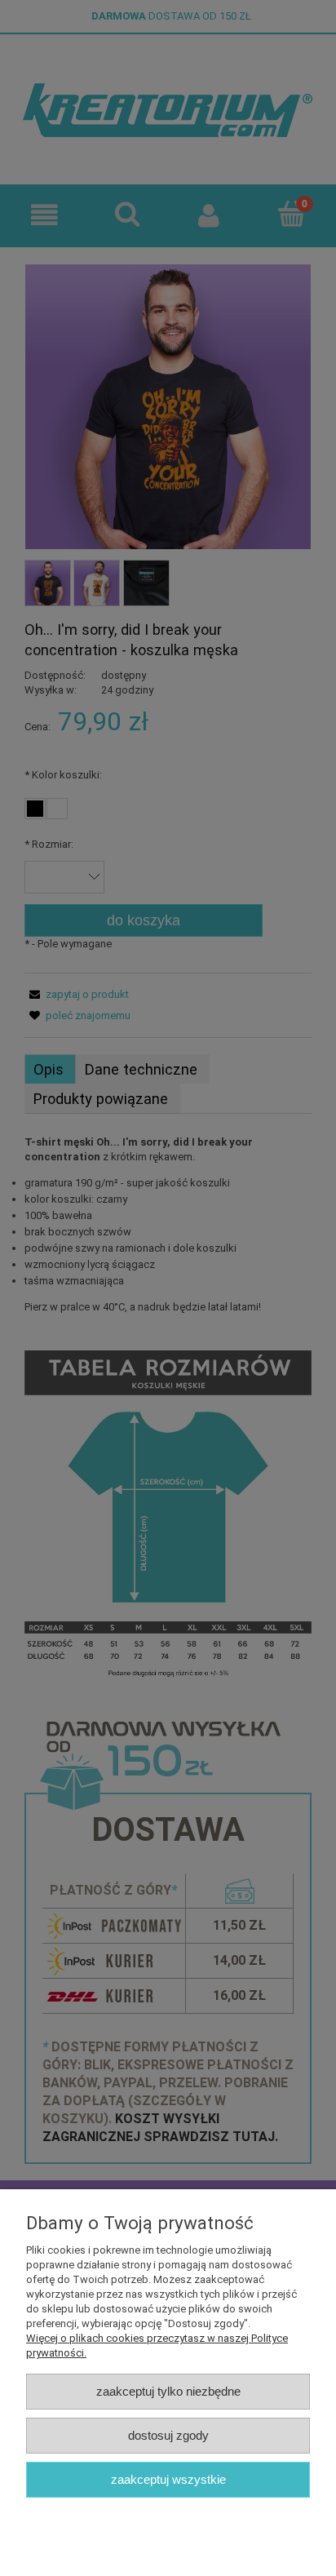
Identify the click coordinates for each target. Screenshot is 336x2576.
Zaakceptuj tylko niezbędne (168, 2391)
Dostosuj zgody (168, 2435)
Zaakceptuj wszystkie (168, 2479)
